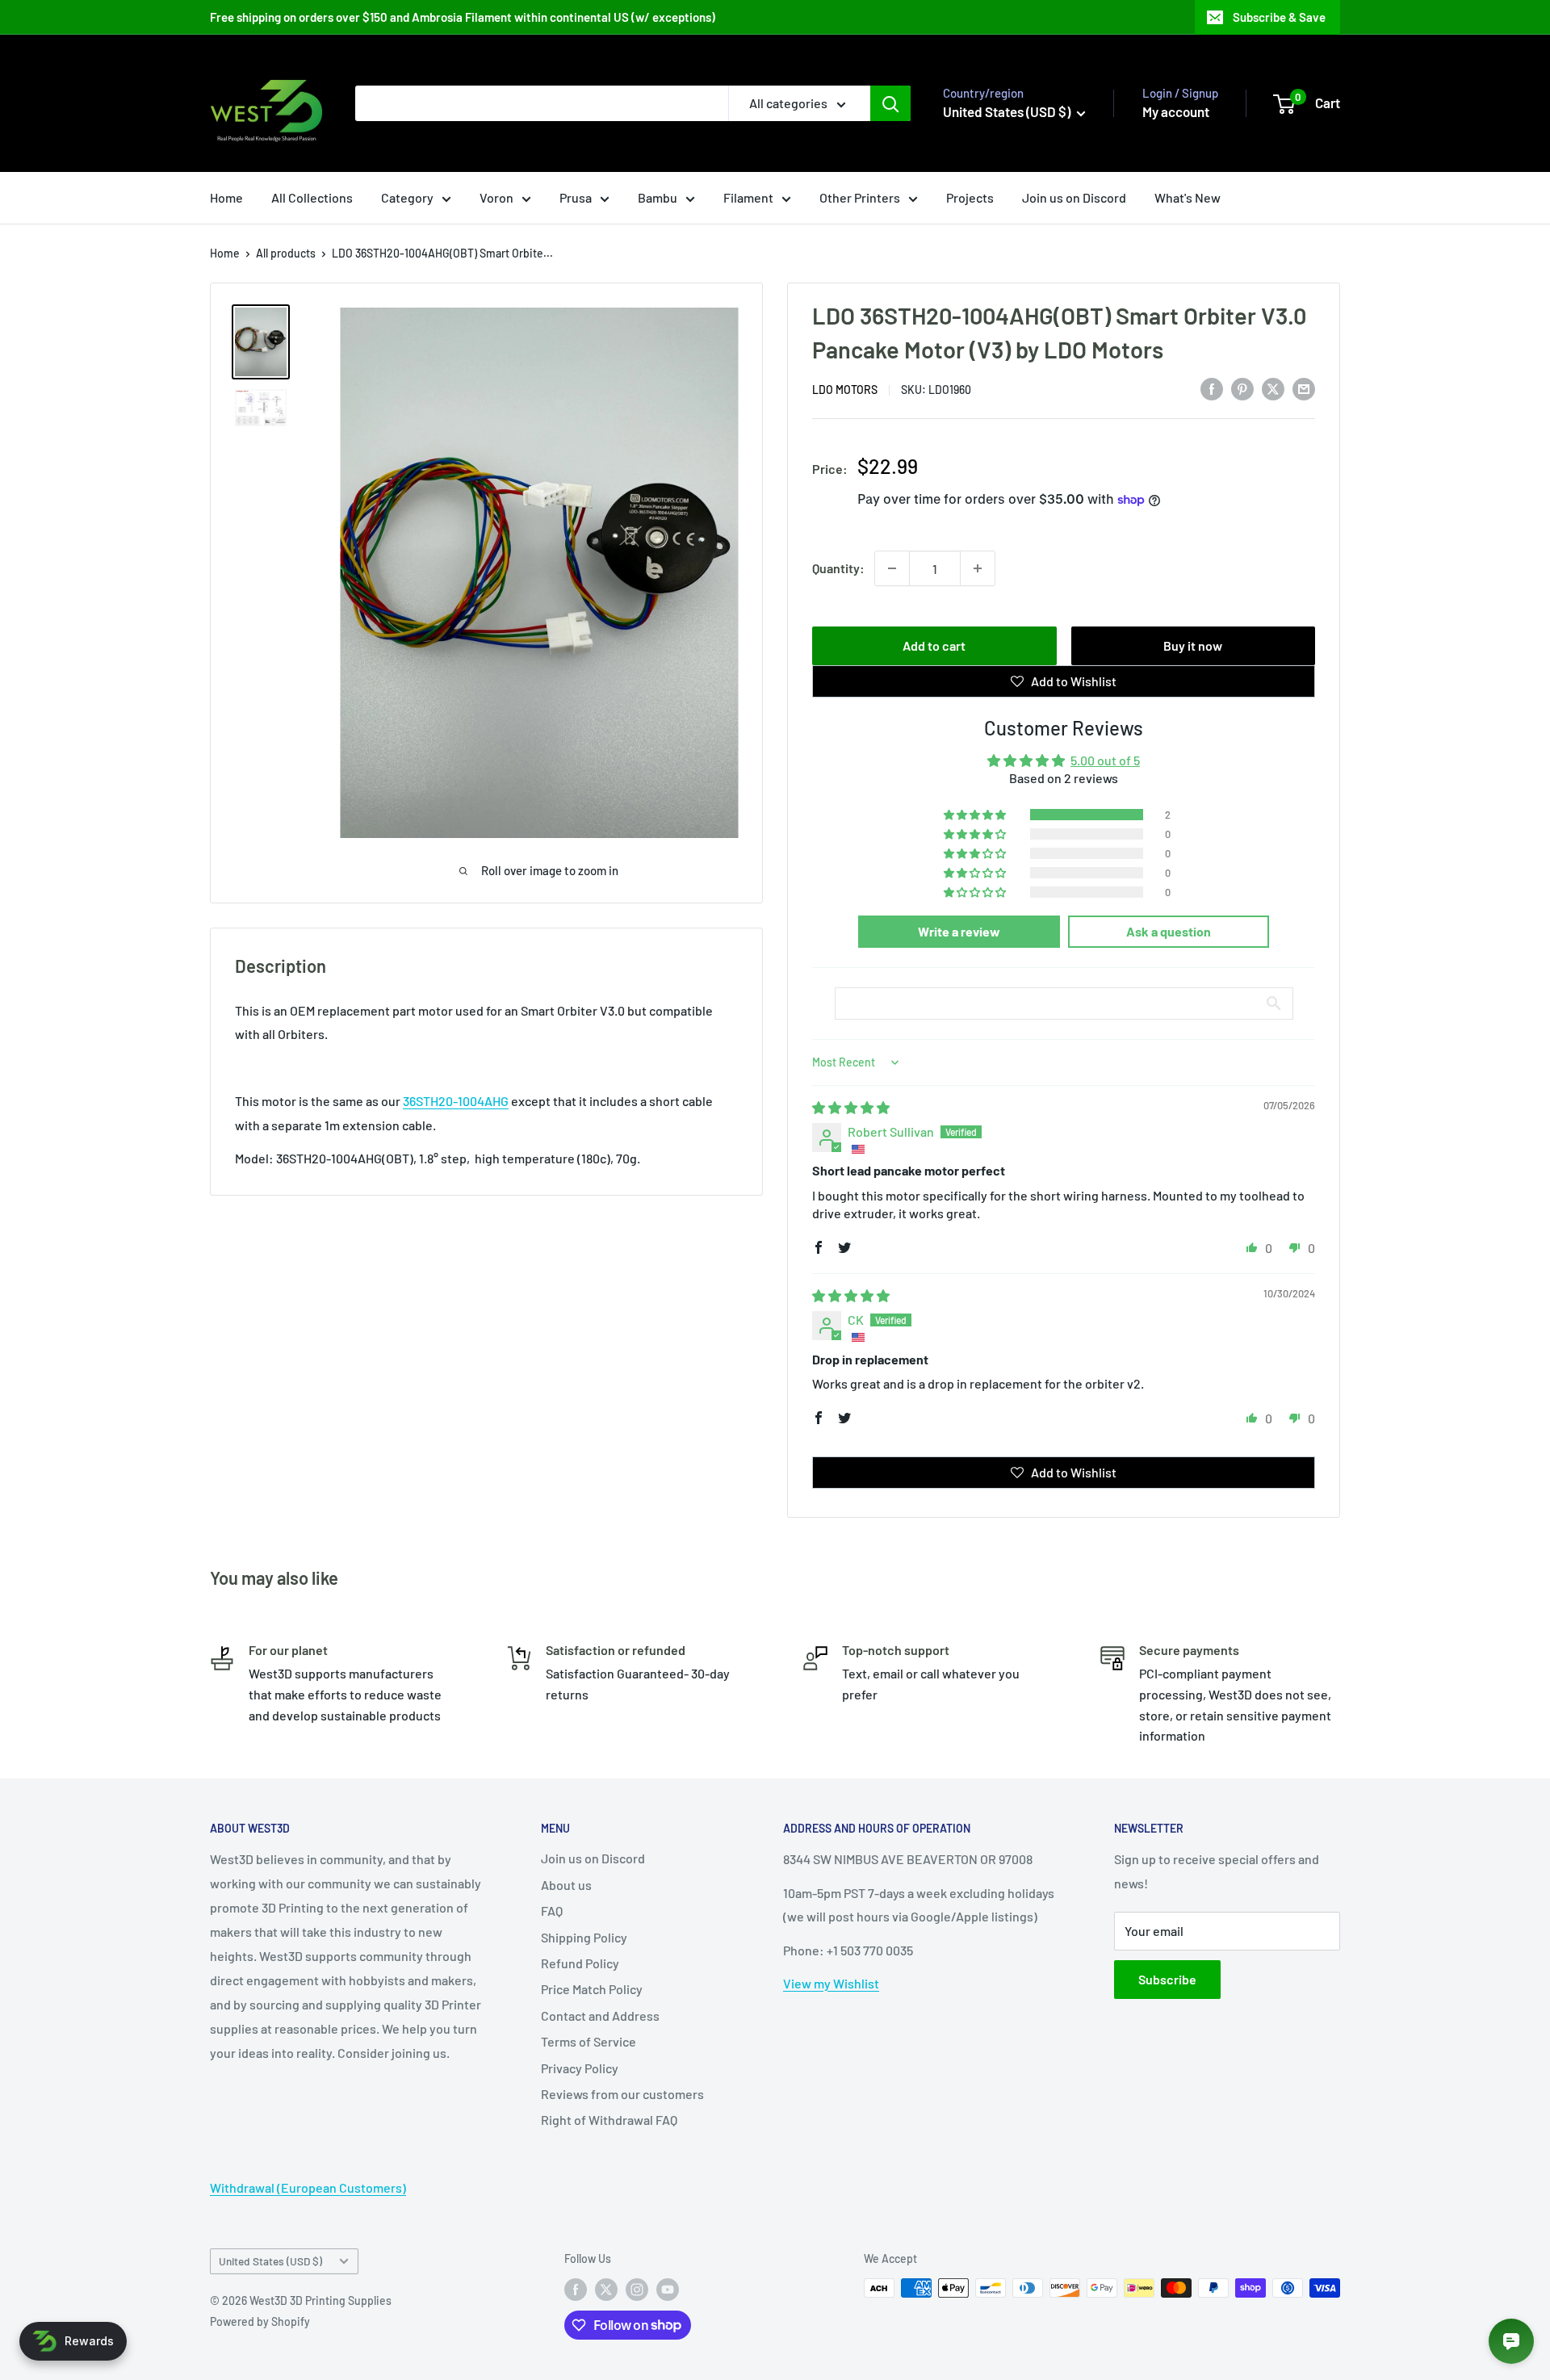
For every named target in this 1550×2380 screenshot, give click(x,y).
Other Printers (860, 197)
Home (226, 197)
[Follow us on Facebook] (576, 2290)
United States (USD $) (270, 2261)
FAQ (552, 1911)
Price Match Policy (592, 1989)
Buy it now (1193, 645)
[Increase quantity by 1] (978, 568)
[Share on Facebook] (1212, 388)
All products (286, 253)
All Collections (312, 197)
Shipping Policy (584, 1937)
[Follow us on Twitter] (606, 2290)
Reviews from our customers (622, 2094)
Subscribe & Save (1279, 17)
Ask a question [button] (1169, 931)
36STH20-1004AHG (456, 1101)
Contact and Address (600, 2015)
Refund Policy (580, 1963)
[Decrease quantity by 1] (892, 568)
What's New (1188, 197)
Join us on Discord (1074, 197)
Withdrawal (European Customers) (308, 2187)
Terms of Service (589, 2041)
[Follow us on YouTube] (668, 2290)
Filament (748, 197)
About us (566, 1885)
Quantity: (838, 568)
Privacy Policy (580, 2068)
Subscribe (1167, 1979)
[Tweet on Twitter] (1273, 388)
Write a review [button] (959, 931)
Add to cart (934, 645)
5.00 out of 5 (1105, 760)
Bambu (658, 197)
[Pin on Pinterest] (1242, 388)
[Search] (890, 103)
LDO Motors (845, 390)
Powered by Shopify (260, 2321)
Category (407, 197)
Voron (496, 197)
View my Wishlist (831, 1983)
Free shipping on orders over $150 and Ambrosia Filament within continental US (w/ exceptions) (463, 17)
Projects (970, 197)
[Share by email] (1304, 388)
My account (1176, 111)
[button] (976, 815)
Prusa (576, 197)
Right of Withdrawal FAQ (609, 2120)
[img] (851, 1107)
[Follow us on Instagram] (637, 2290)
